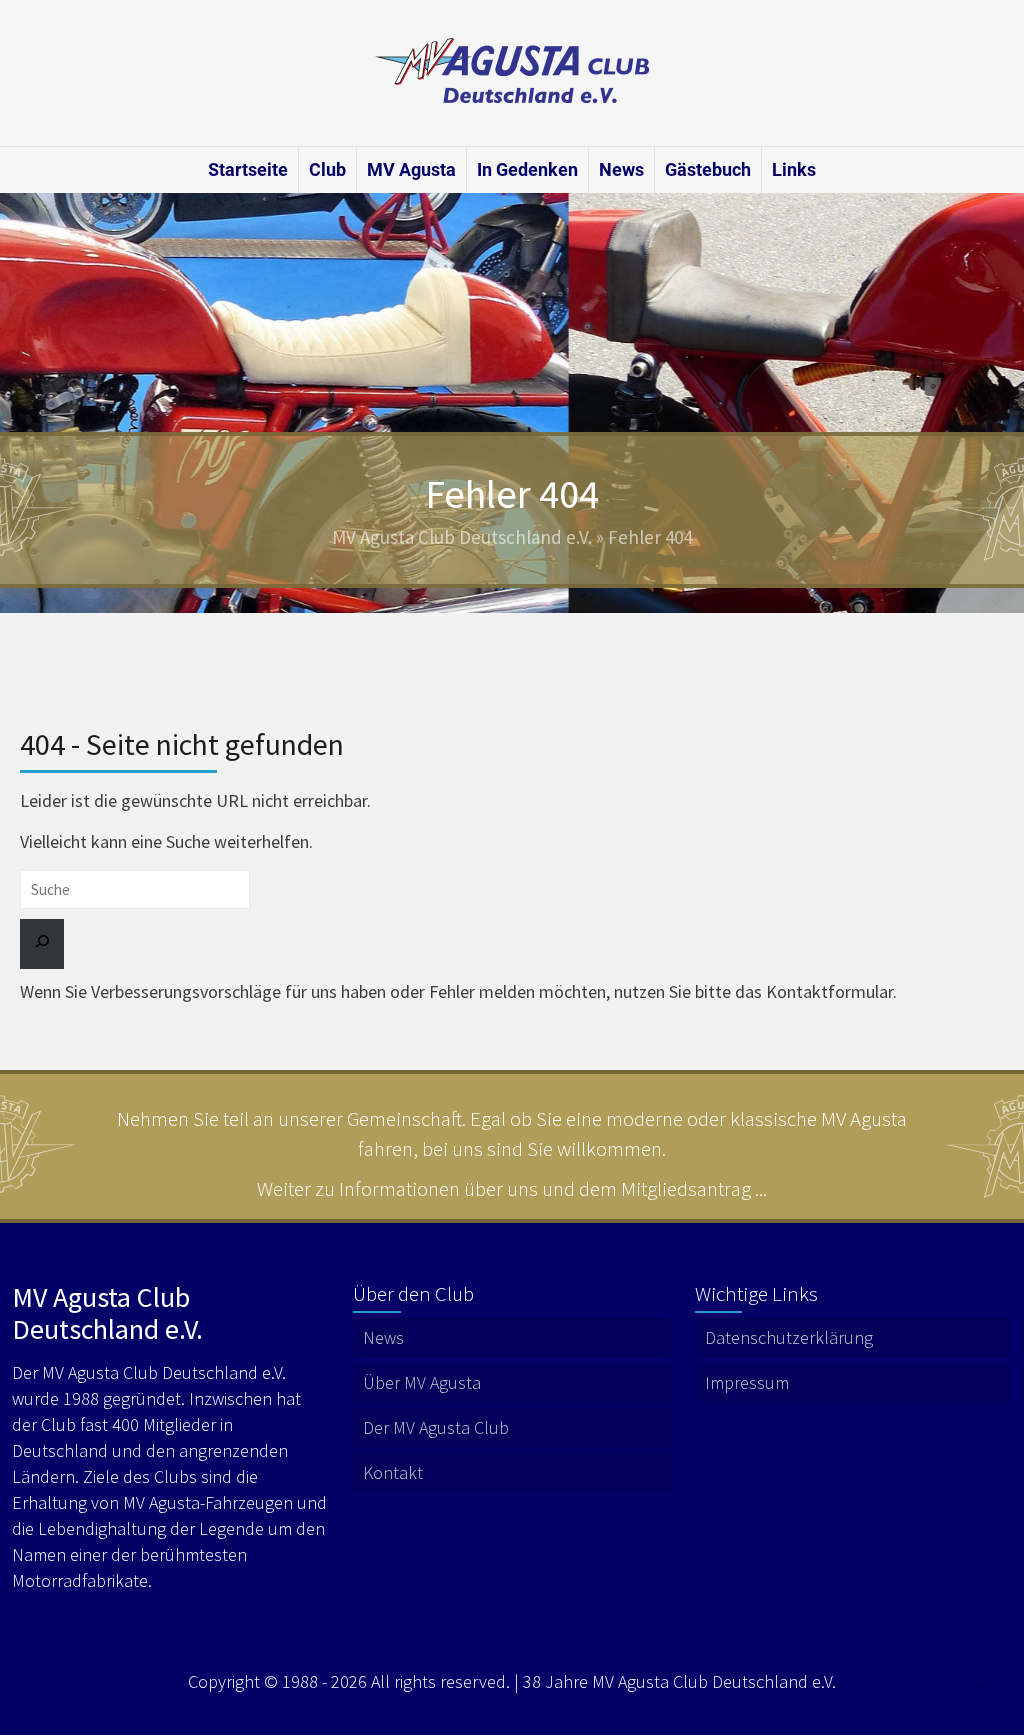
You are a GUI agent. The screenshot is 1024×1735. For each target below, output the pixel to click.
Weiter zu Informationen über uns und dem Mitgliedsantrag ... (512, 1188)
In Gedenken (527, 169)
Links (794, 169)
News (621, 169)
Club (327, 169)
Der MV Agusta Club (436, 1427)
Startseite (248, 169)
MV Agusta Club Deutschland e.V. (462, 537)
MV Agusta (411, 169)
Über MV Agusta (422, 1382)
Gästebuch (708, 169)
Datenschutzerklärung (789, 1337)
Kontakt (393, 1472)
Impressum (747, 1382)
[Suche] (42, 944)
